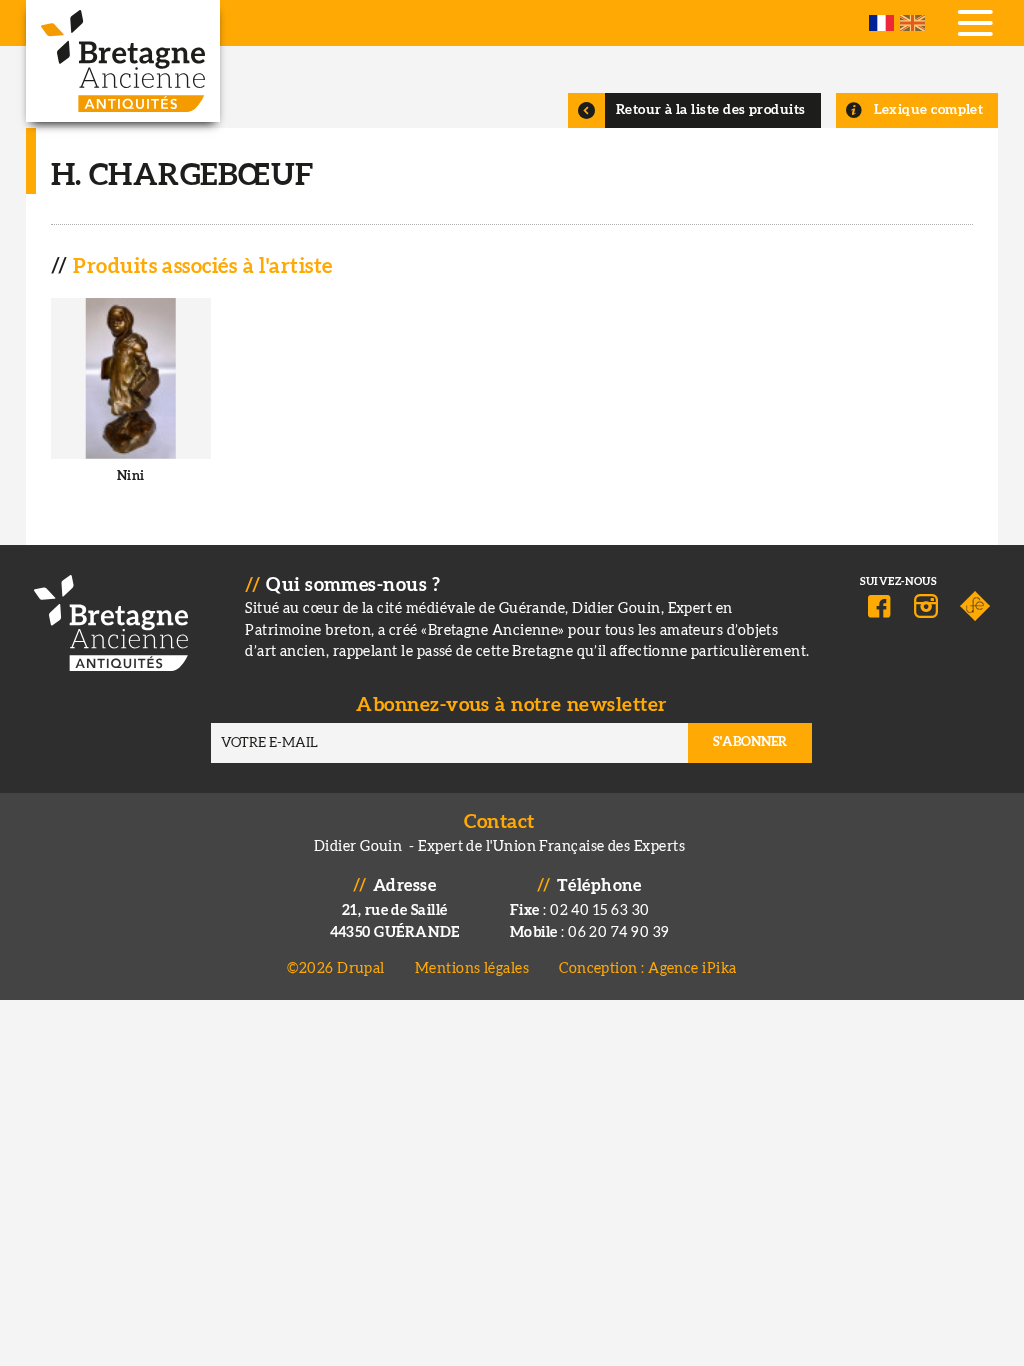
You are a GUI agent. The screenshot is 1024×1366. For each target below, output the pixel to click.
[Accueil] (123, 61)
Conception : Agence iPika (647, 968)
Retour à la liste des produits (711, 110)
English (912, 23)
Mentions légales (472, 968)
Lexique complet (929, 110)
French (881, 23)
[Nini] (131, 406)
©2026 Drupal (335, 968)
